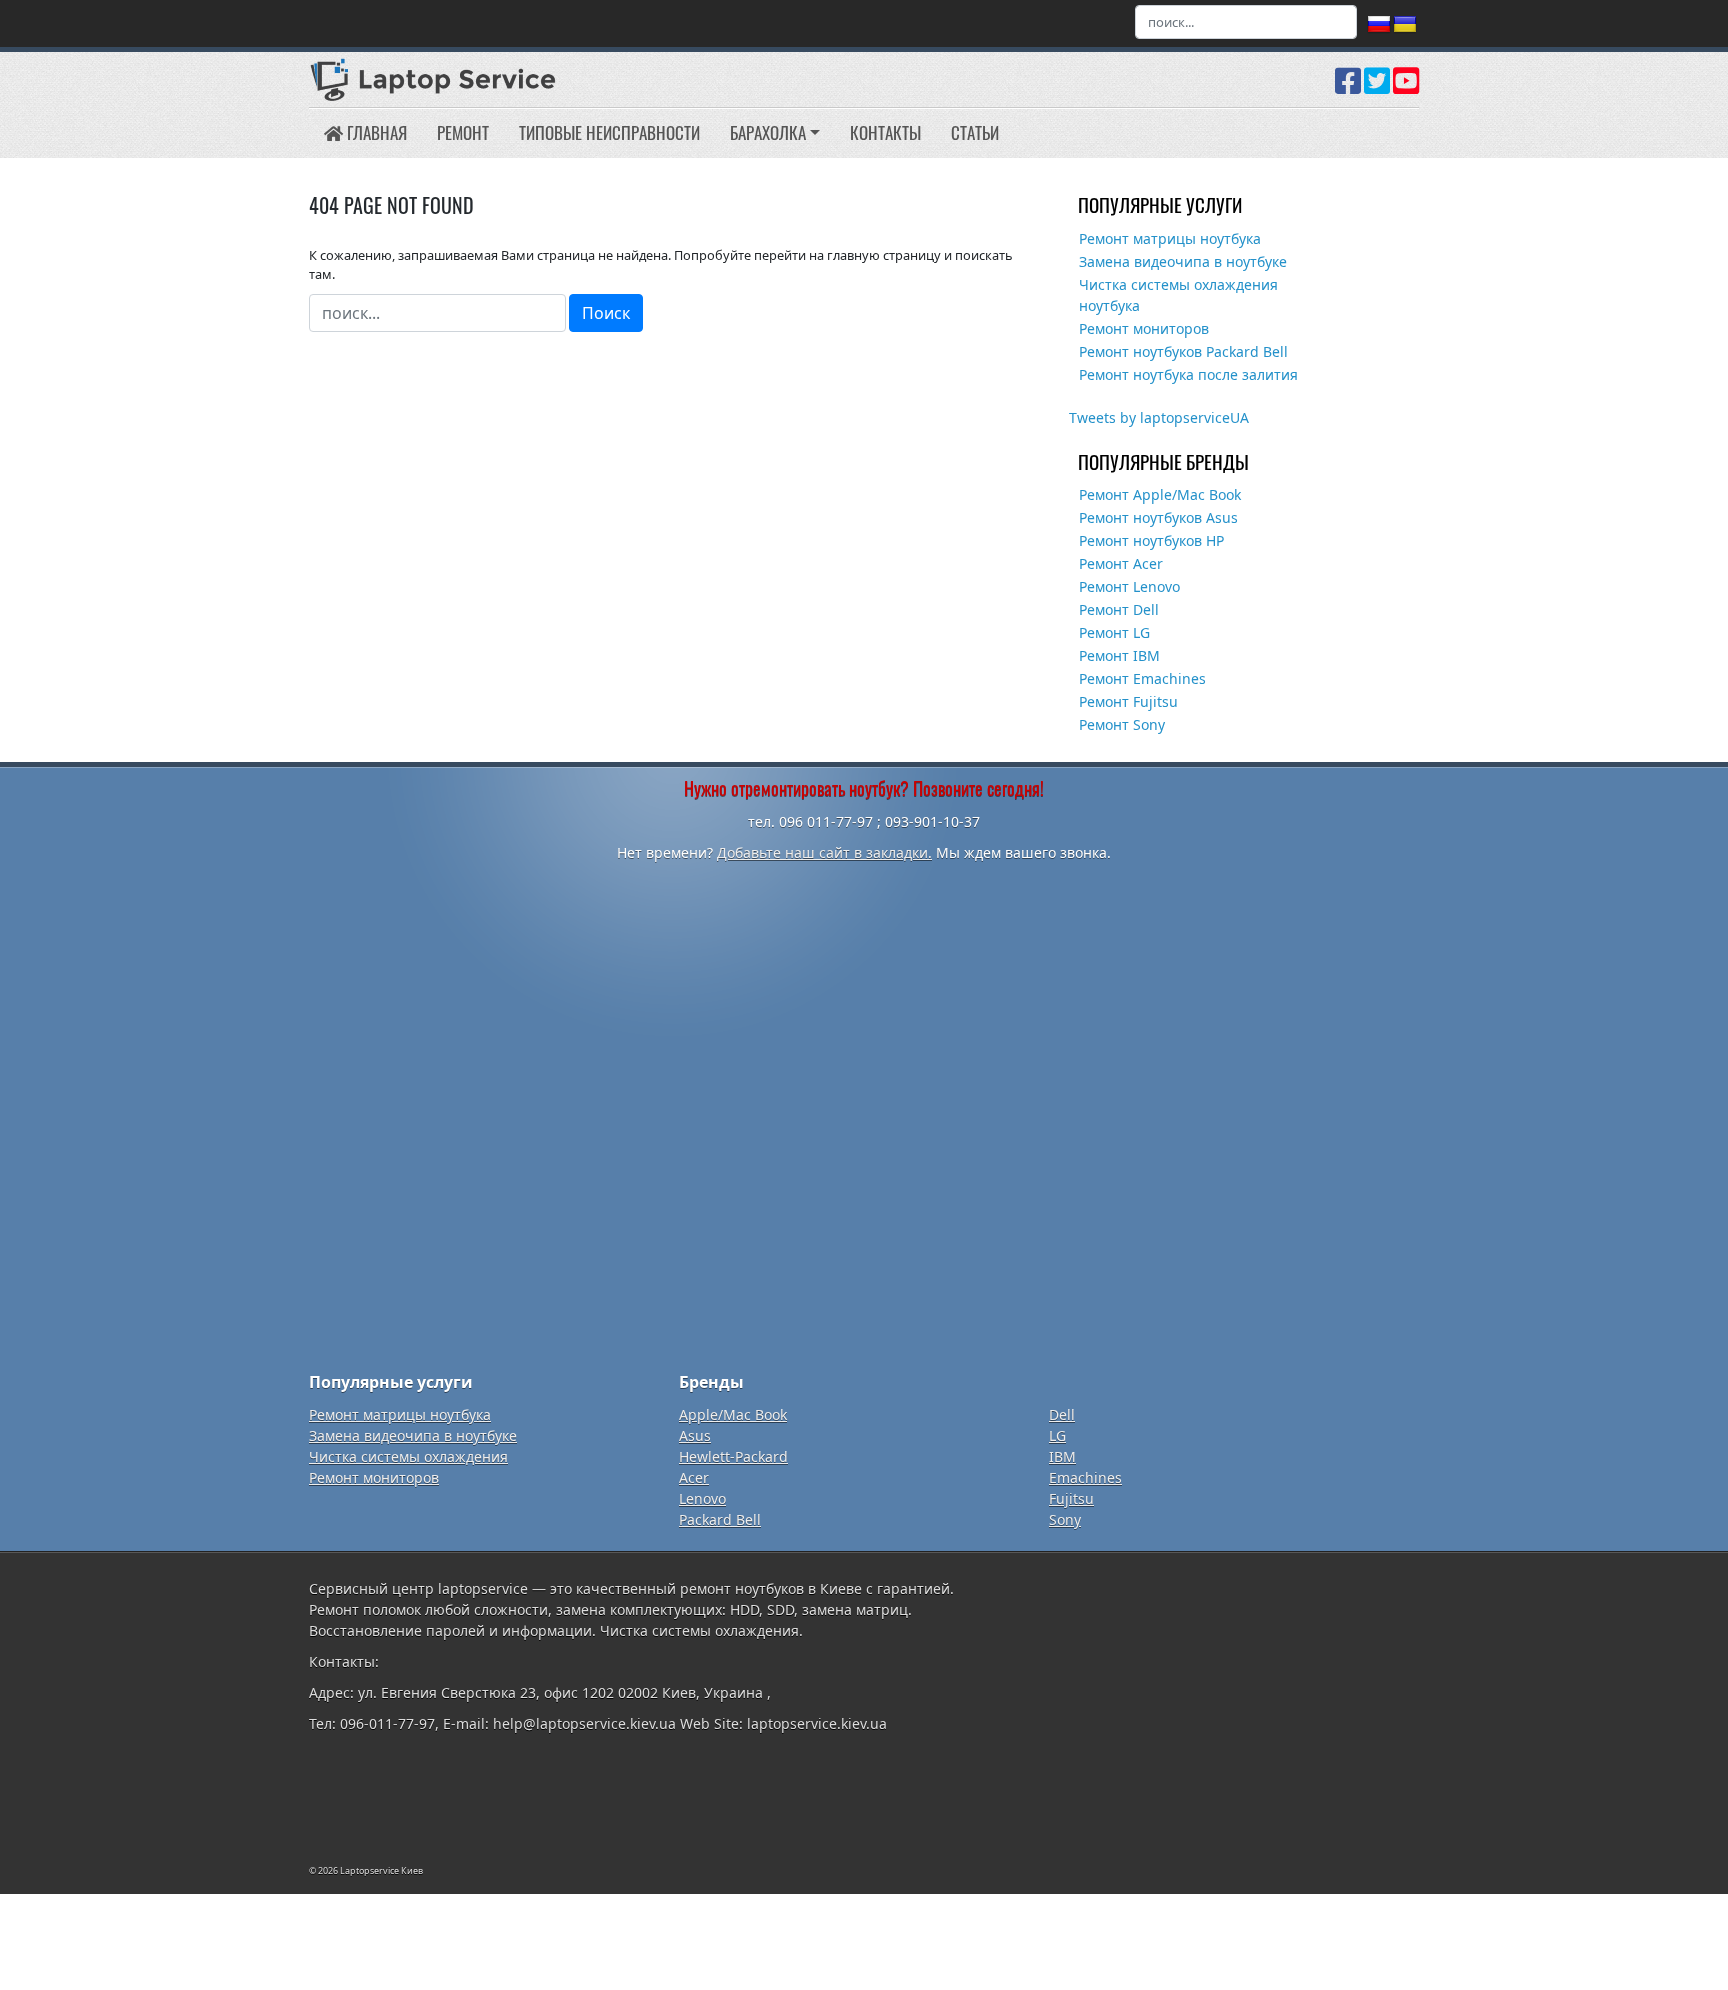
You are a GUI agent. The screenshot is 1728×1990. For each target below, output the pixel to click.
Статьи (975, 132)
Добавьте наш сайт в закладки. (824, 852)
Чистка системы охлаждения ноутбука (1178, 295)
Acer (694, 1477)
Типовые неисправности (609, 132)
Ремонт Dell (1119, 609)
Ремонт (463, 132)
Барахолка (768, 132)
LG (1057, 1435)
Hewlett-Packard (733, 1456)
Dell (1062, 1414)
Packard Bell (720, 1519)
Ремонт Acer (1121, 563)
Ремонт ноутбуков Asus (1158, 517)
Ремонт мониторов (1144, 328)
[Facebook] (1348, 88)
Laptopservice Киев (381, 1870)
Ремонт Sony (1122, 724)
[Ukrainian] (1405, 25)
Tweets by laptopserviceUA (1159, 417)
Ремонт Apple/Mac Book (1160, 494)
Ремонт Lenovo (1129, 586)
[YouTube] (1406, 88)
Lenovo (702, 1498)
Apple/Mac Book (733, 1414)
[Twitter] (1377, 88)
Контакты (885, 132)
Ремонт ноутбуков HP (1151, 540)
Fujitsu (1071, 1498)
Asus (695, 1435)
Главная (375, 132)
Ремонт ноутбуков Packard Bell (1183, 351)
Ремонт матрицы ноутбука (1170, 238)
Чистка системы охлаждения (408, 1456)
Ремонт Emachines (1142, 678)
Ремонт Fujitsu (1128, 701)
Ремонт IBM (1119, 655)
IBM (1062, 1456)
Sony (1065, 1519)
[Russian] (1379, 25)
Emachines (1085, 1477)
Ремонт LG (1114, 632)
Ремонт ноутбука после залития (1188, 374)
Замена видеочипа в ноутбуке (1183, 261)
